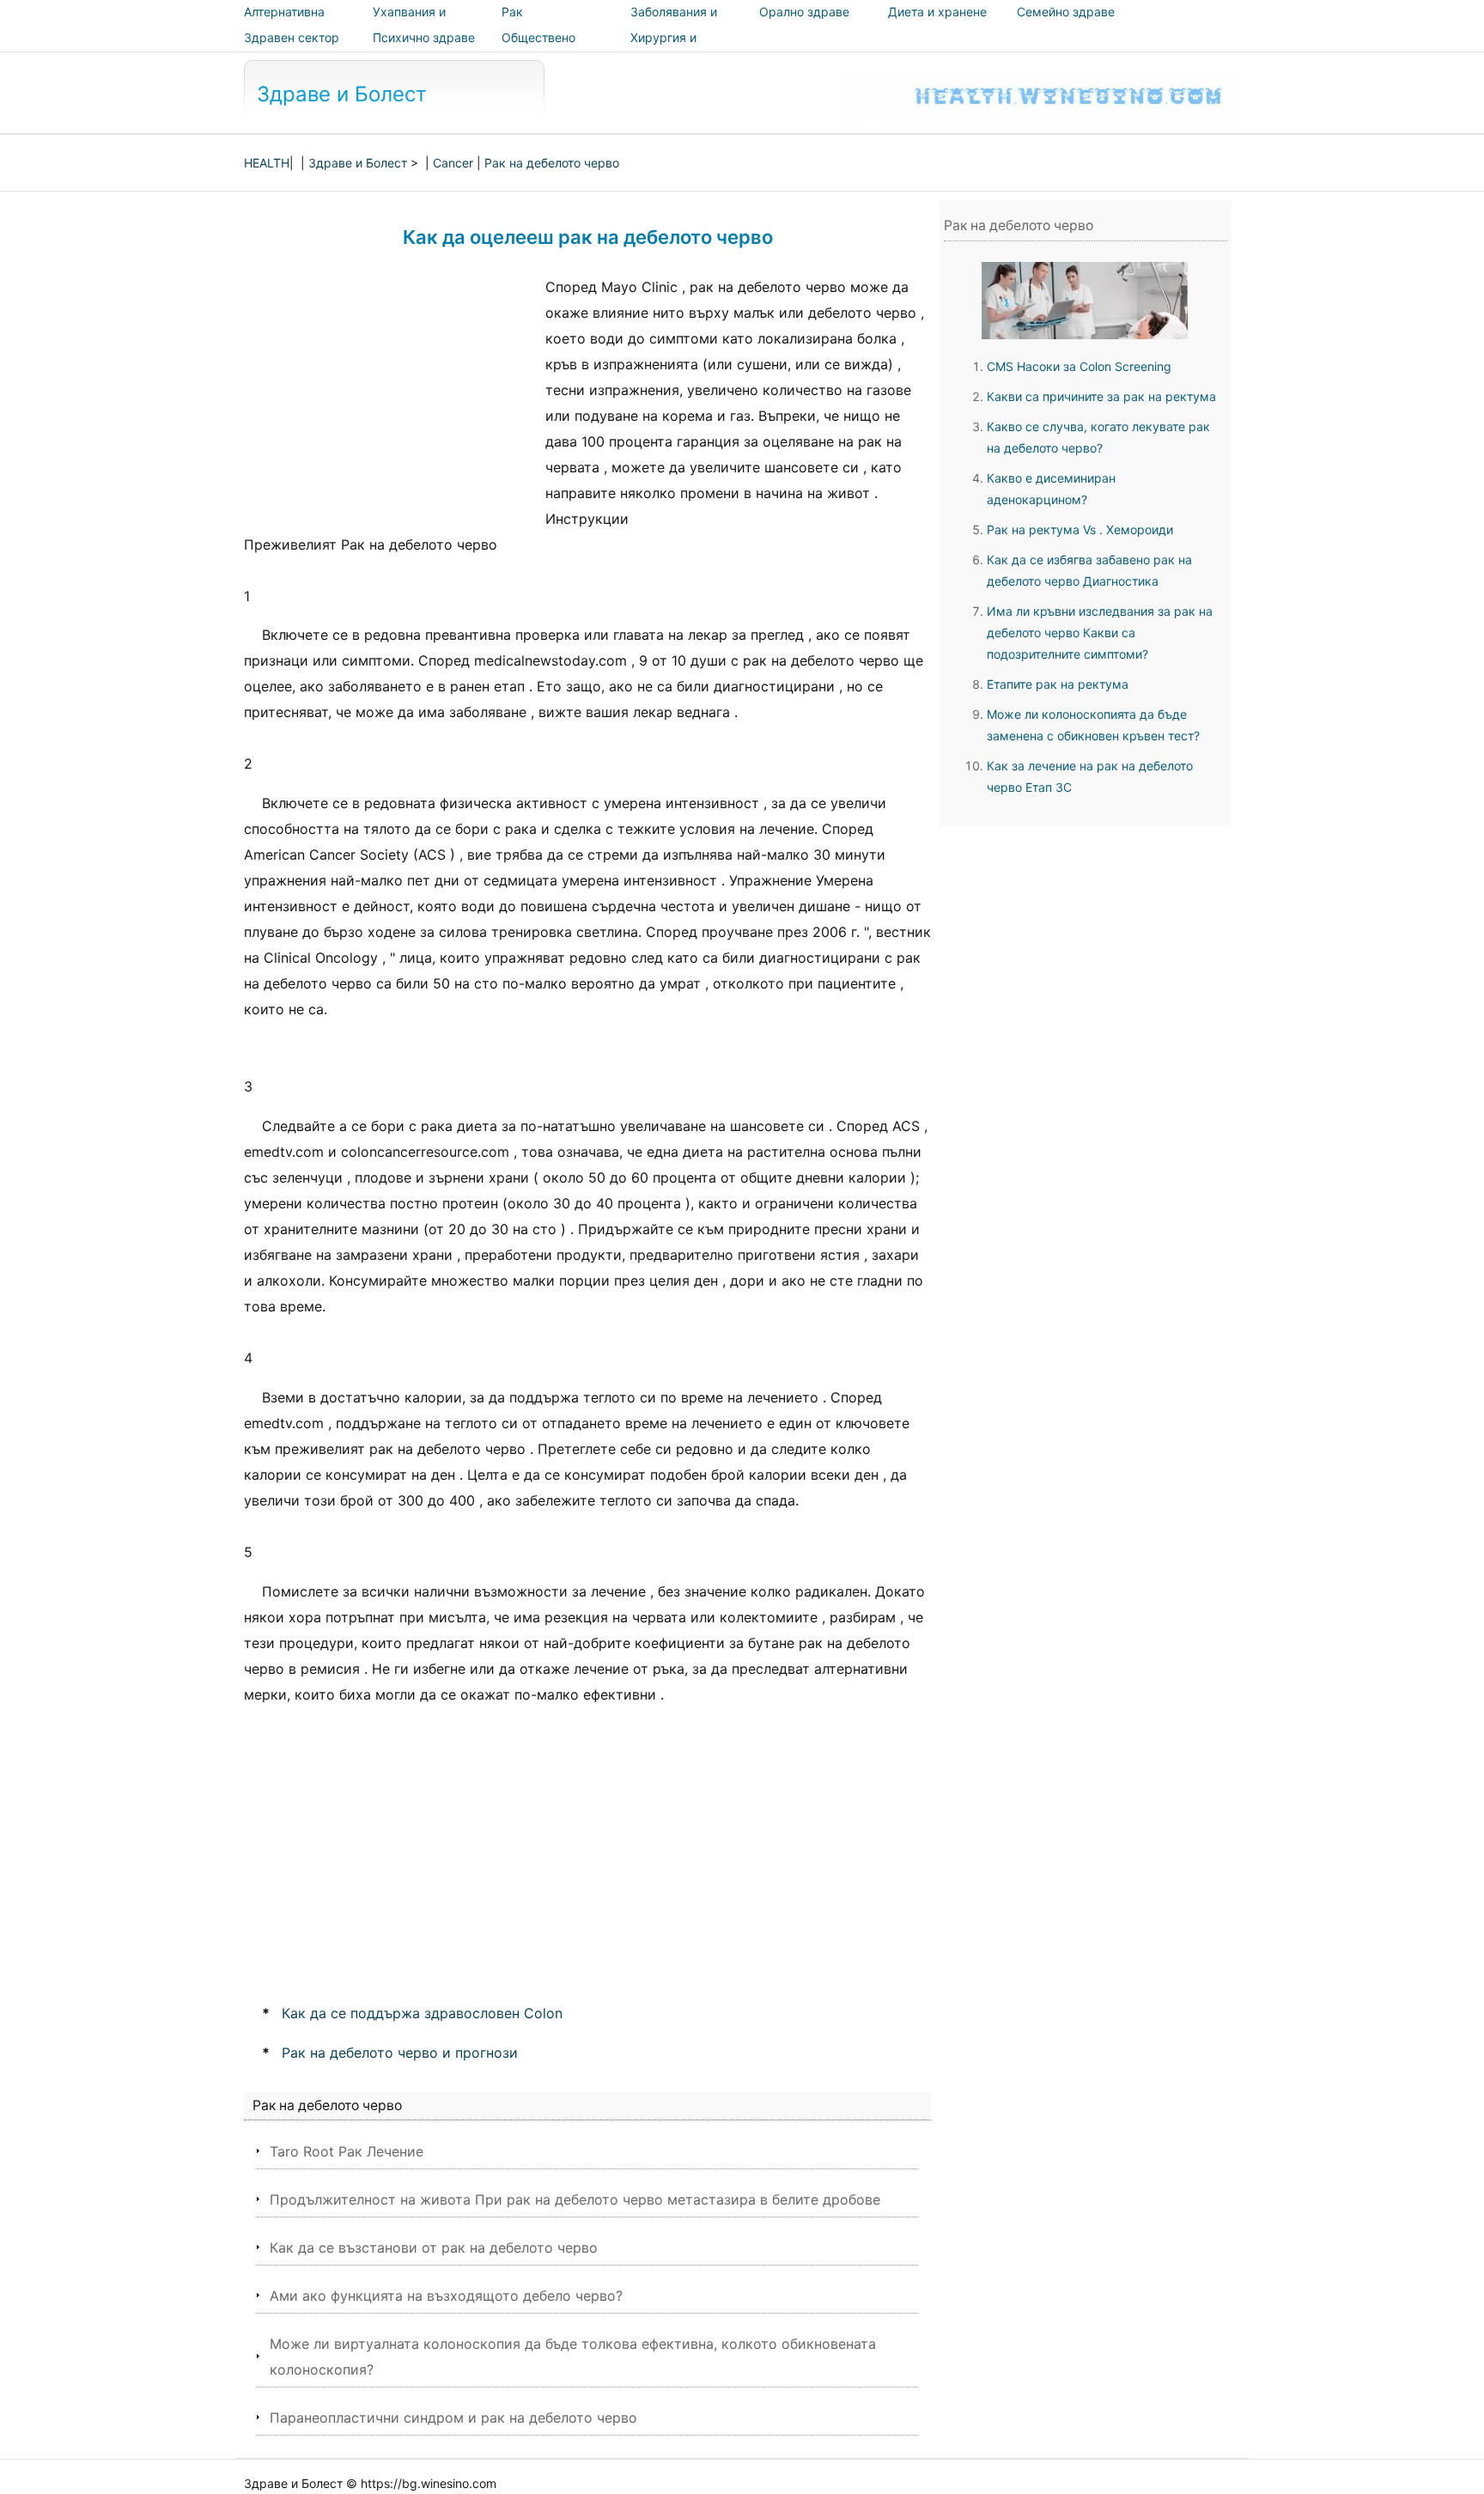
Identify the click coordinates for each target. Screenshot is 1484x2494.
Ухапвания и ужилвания (409, 24)
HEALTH (267, 163)
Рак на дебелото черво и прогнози (400, 2053)
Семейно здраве (1066, 12)
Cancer (453, 163)
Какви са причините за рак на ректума (1101, 396)
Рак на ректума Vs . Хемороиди (1080, 529)
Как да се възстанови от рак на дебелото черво (434, 2248)
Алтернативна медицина (284, 24)
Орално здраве (804, 12)
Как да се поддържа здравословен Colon (422, 2013)
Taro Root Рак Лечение (347, 2151)
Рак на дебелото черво (552, 163)
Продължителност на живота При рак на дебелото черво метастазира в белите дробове (575, 2199)
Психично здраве (424, 37)
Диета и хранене (937, 12)
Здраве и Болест (342, 94)
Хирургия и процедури (663, 49)
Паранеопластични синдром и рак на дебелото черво (453, 2418)
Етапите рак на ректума (1058, 684)
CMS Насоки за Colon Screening (1079, 366)
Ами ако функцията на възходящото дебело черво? (446, 2296)
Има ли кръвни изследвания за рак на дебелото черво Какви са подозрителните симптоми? (1100, 633)
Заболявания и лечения (674, 24)
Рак (512, 12)
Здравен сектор (292, 37)
